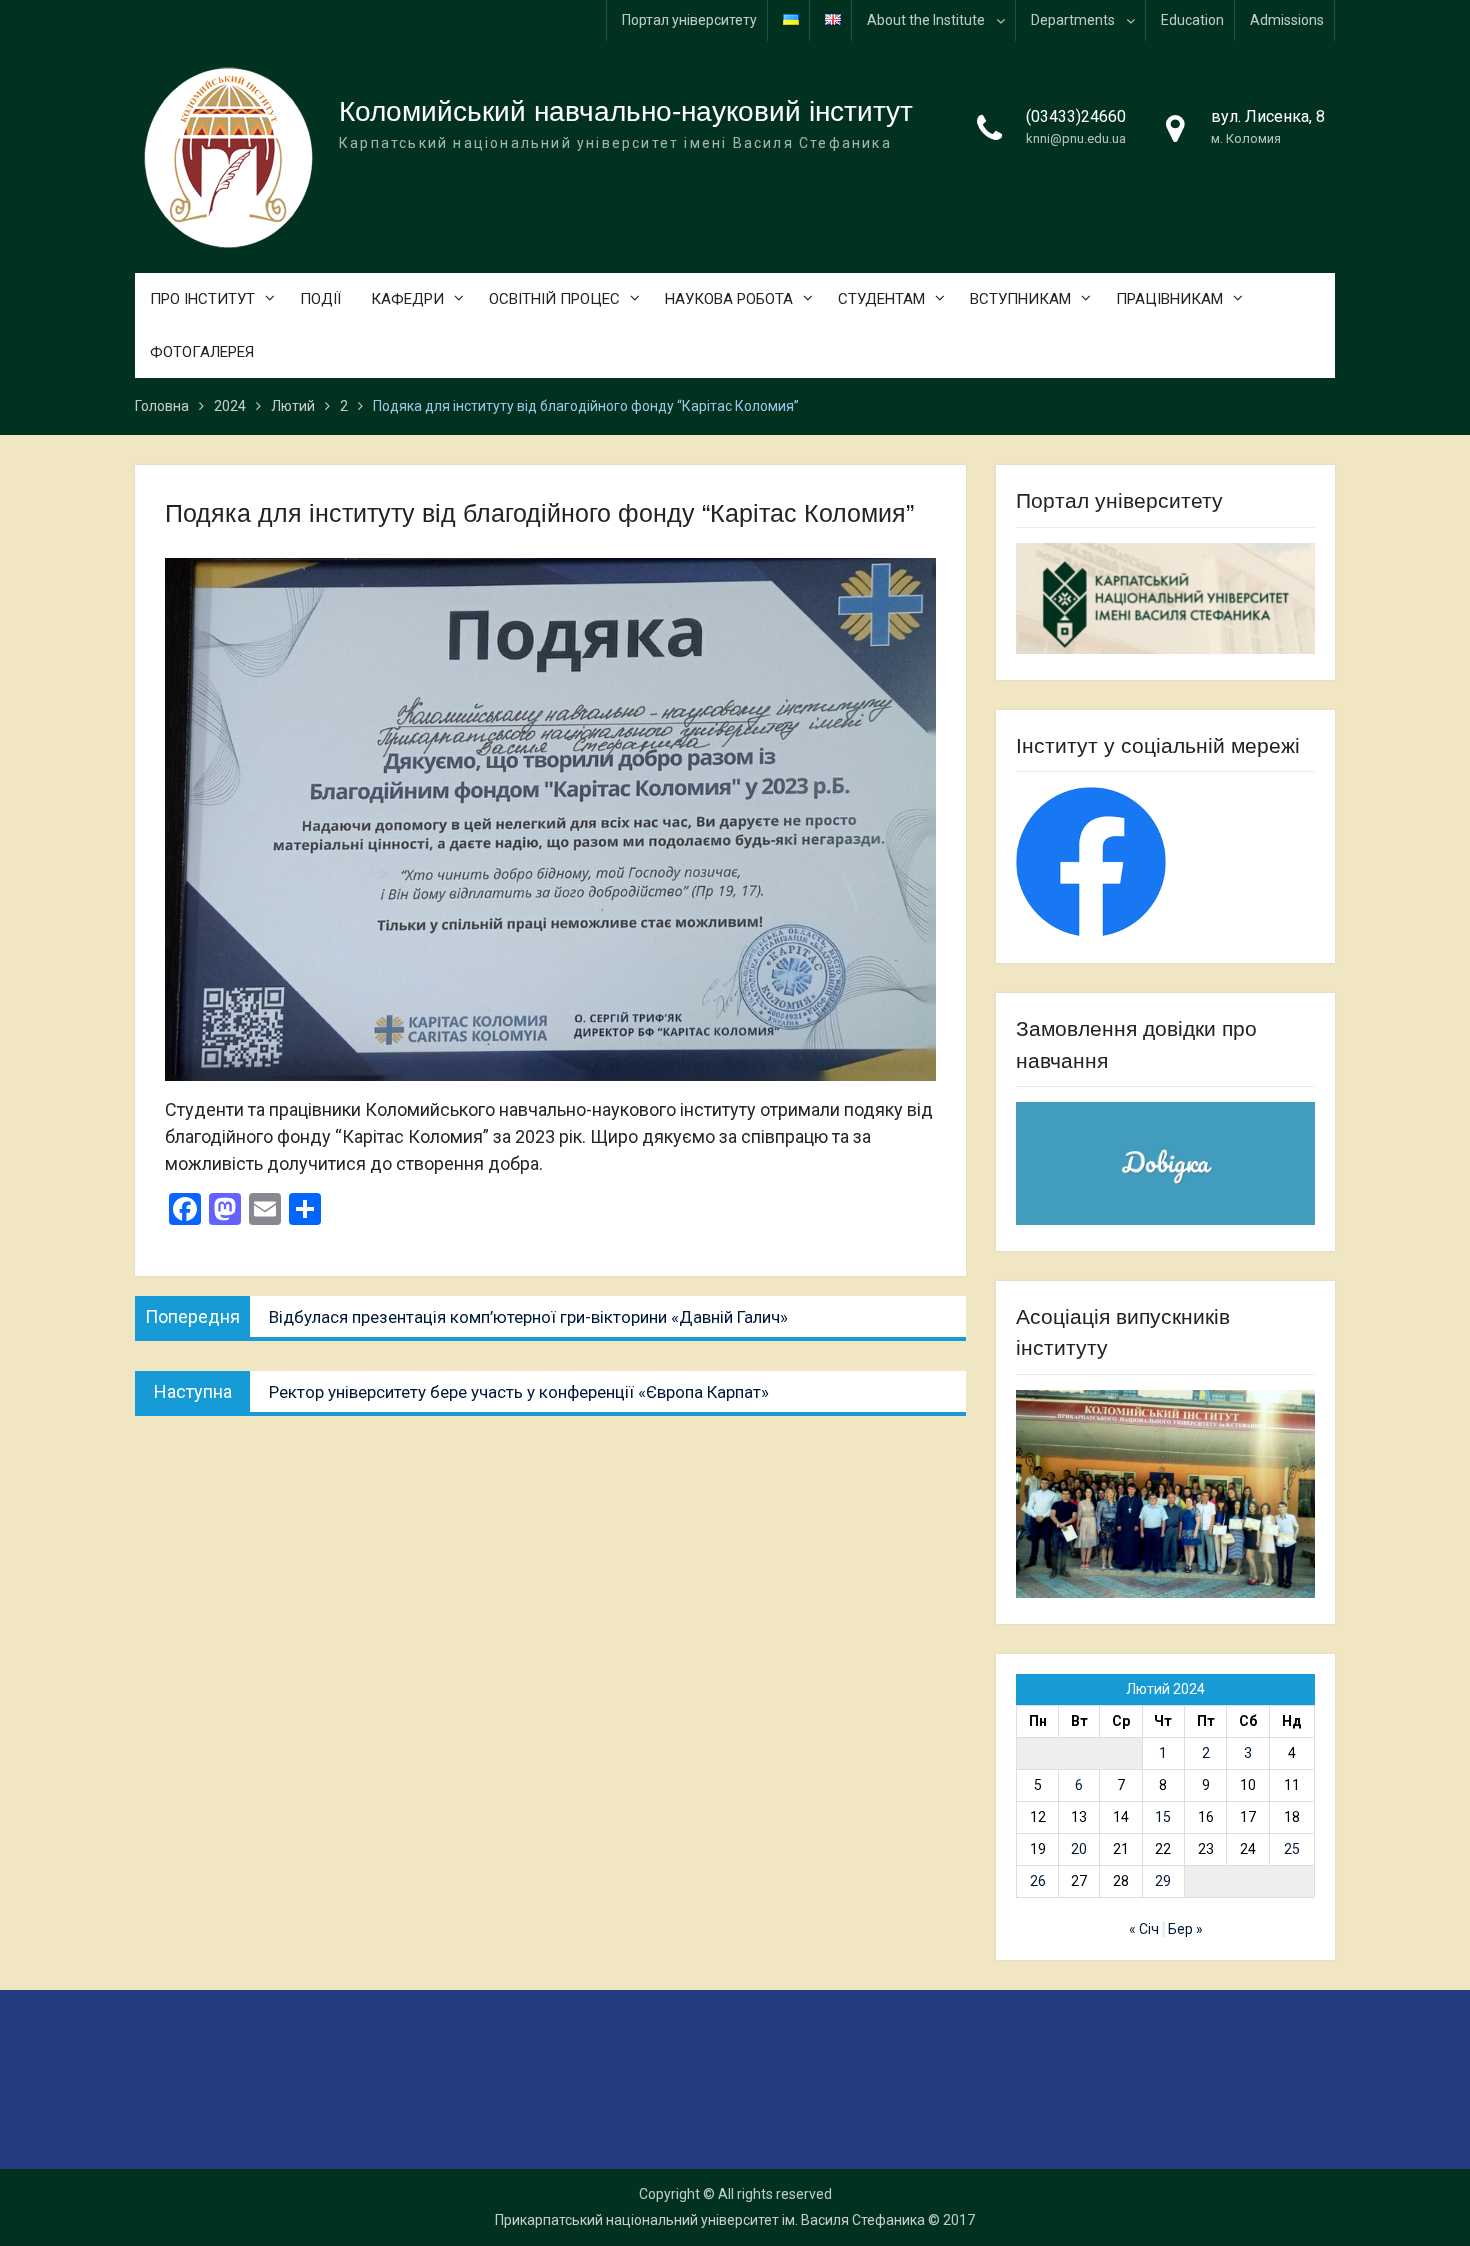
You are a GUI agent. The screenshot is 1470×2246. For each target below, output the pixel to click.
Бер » (1185, 1929)
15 (1163, 1817)
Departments (1073, 20)
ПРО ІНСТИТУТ (202, 299)
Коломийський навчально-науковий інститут (626, 111)
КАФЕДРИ (407, 299)
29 (1163, 1881)
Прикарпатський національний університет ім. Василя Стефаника (710, 2220)
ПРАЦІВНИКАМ (1169, 299)
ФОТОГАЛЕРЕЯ (202, 352)
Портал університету (689, 20)
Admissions (1287, 20)
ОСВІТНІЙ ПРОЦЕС (554, 299)
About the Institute (926, 20)
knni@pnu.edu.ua (1076, 138)
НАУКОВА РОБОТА (729, 299)
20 (1079, 1849)
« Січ (1144, 1929)
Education (1192, 20)
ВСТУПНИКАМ (1020, 299)
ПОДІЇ (320, 299)
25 (1292, 1849)
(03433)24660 (1076, 116)
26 (1038, 1881)
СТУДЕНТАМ (881, 299)
